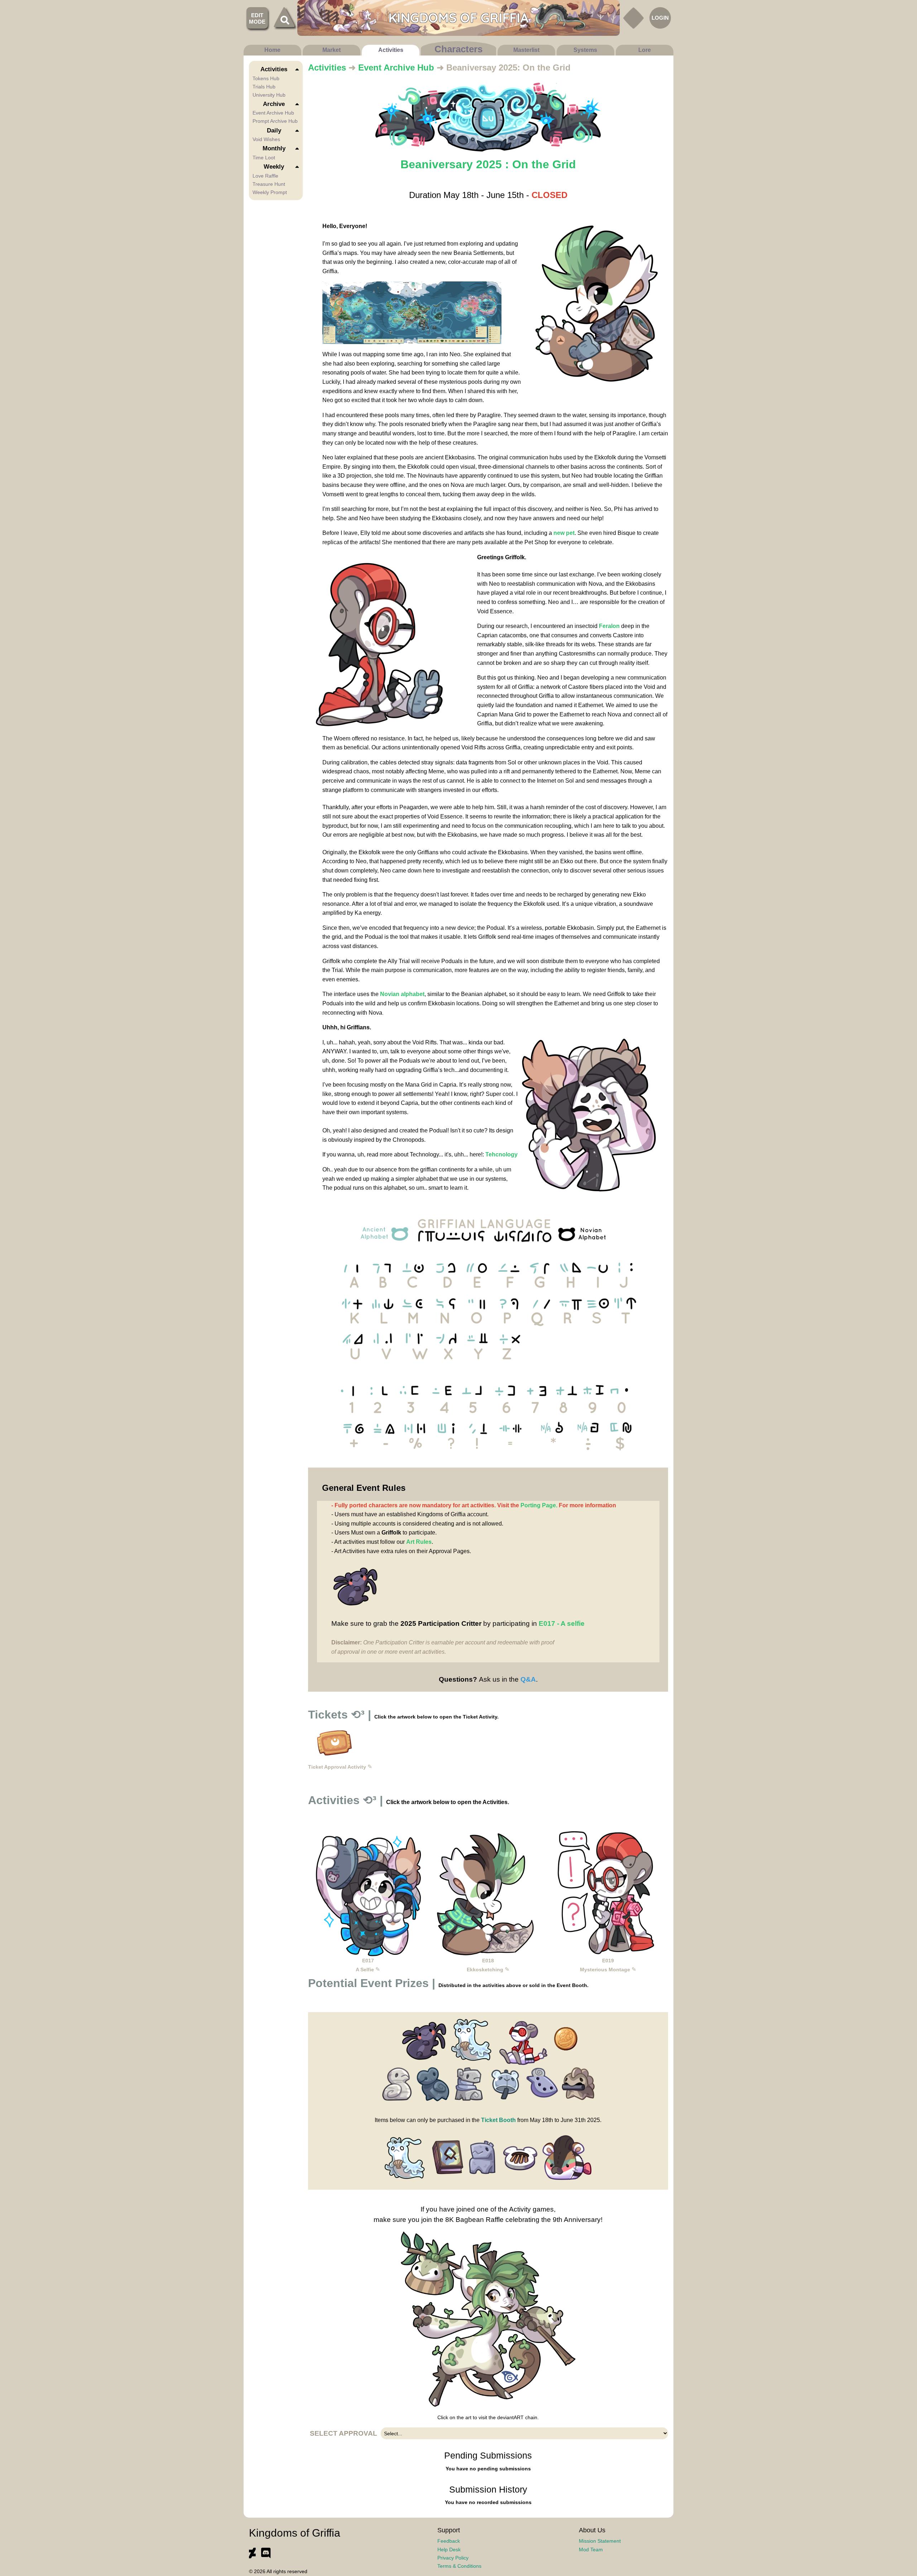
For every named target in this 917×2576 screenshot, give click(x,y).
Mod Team (591, 2550)
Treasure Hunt (269, 184)
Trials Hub (264, 87)
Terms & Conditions (459, 2566)
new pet (564, 533)
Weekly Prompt (270, 192)
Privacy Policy (453, 2558)
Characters (458, 49)
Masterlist (526, 50)
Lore (645, 50)
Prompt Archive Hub (275, 121)
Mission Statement (600, 2541)
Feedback (449, 2541)
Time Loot (264, 158)
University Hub (269, 95)
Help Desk (449, 2550)
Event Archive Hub (273, 113)
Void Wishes (266, 139)
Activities (391, 50)
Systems (585, 50)
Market (332, 50)
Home (272, 50)
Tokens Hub (266, 78)
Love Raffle (265, 176)
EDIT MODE (257, 18)
